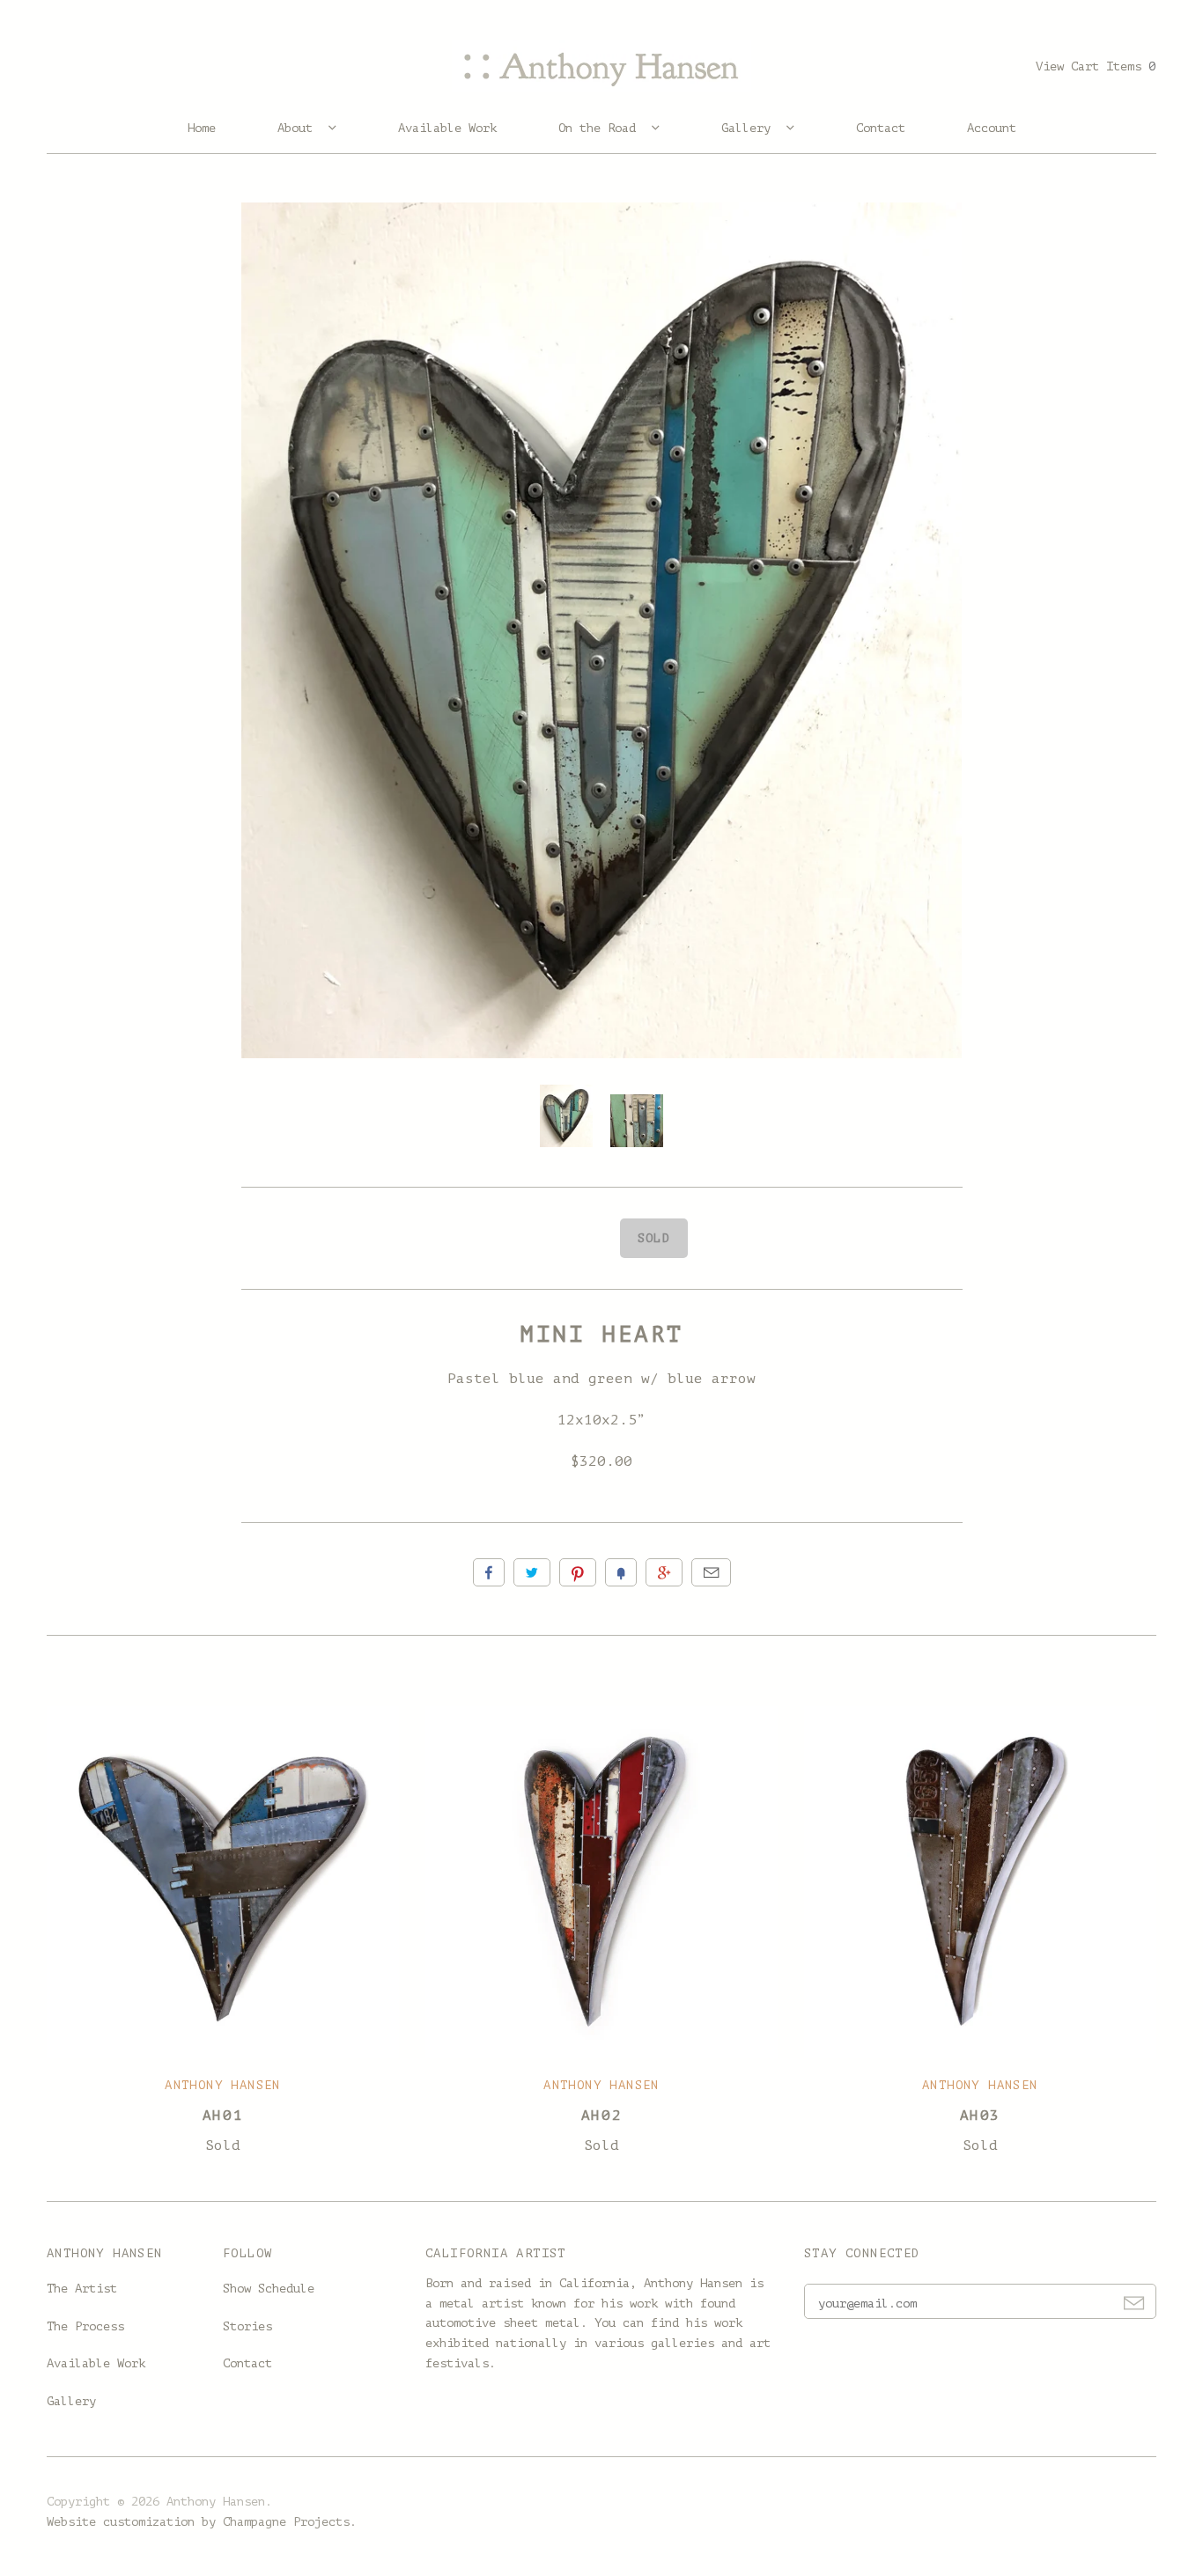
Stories (247, 2326)
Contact (881, 128)
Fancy (621, 1572)
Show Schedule (269, 2289)
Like (489, 1572)
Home (202, 128)
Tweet (532, 1572)
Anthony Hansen (223, 2085)
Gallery (749, 128)
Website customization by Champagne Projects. (202, 2522)
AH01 (223, 2116)
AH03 (980, 2116)
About (299, 128)
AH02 (601, 2116)
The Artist (82, 2289)
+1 (664, 1572)
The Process (85, 2326)
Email (711, 1572)
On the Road (601, 128)
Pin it (578, 1572)
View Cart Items (1096, 66)
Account (992, 128)
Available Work (447, 128)
